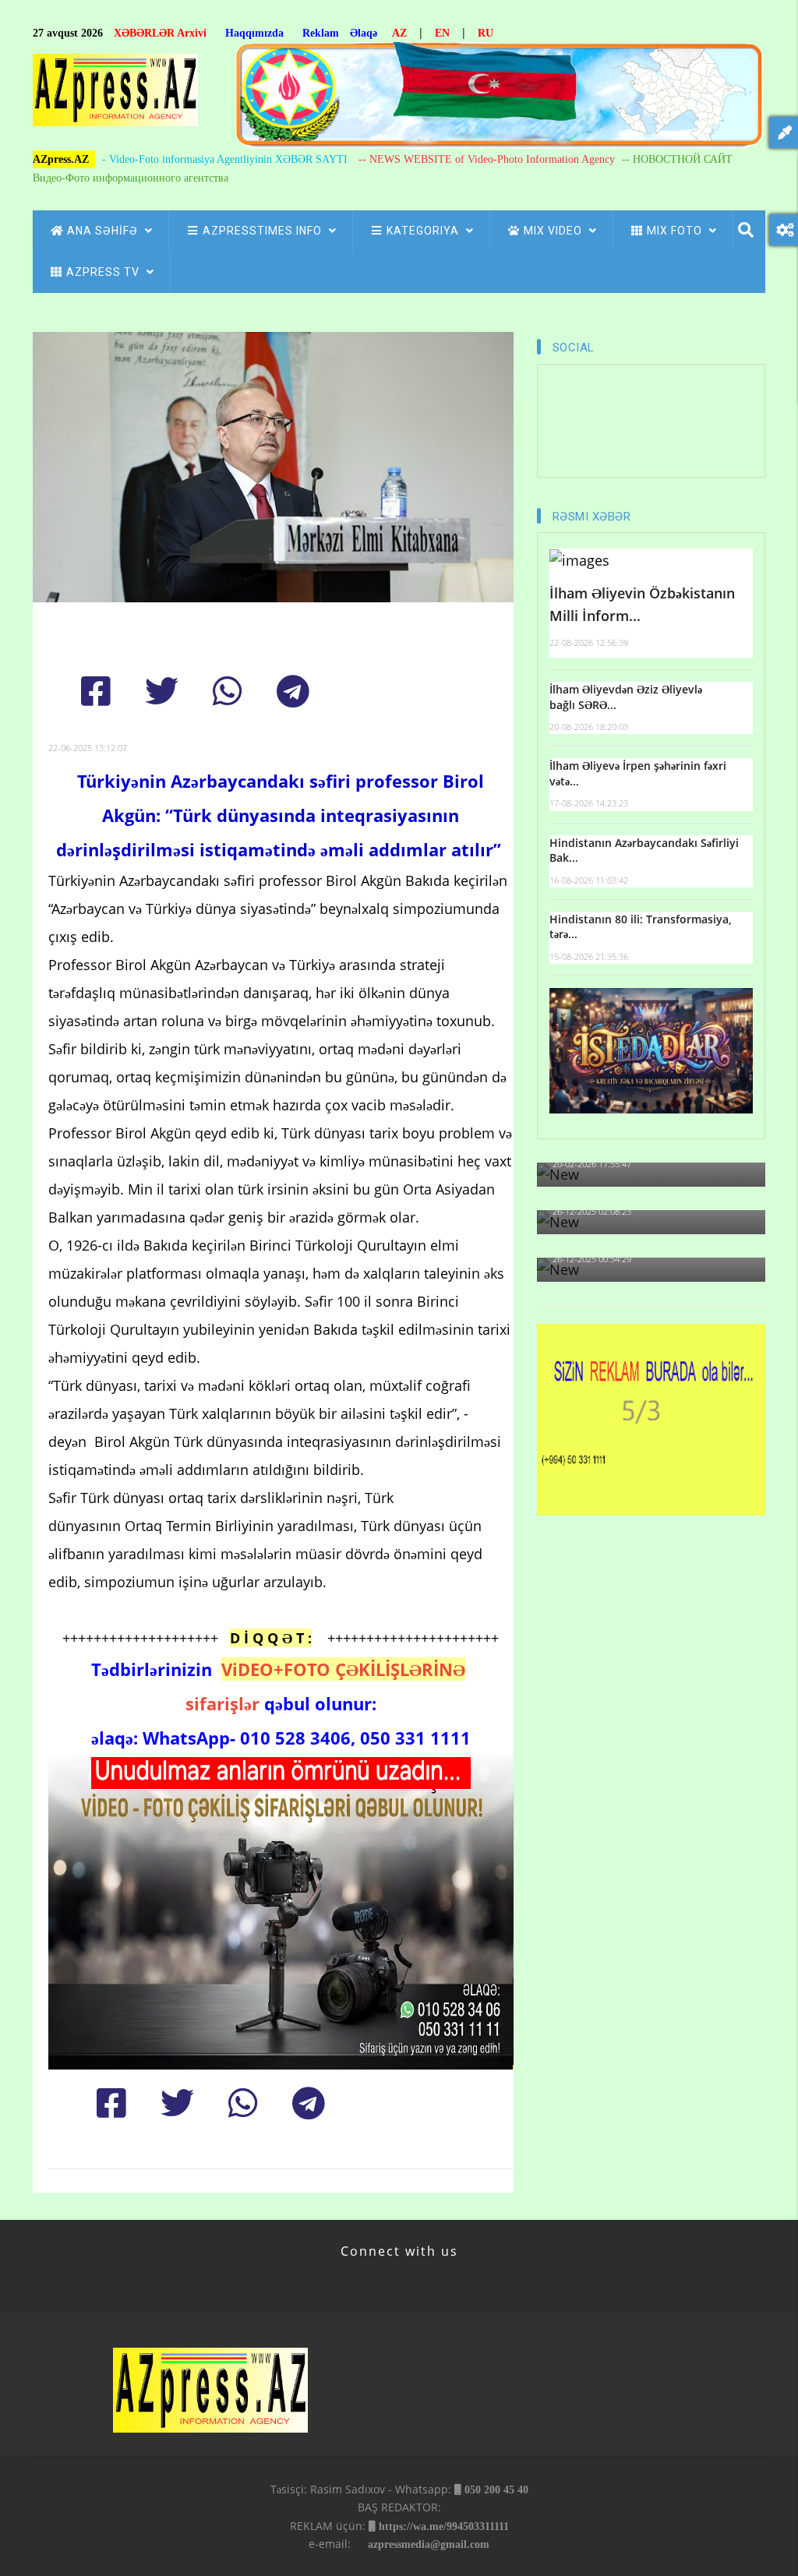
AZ (399, 33)
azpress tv (104, 272)
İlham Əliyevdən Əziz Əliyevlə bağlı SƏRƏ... (626, 697)
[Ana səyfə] (115, 95)
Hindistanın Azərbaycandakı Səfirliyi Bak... (644, 850)
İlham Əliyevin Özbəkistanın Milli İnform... (642, 604)
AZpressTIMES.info (264, 231)
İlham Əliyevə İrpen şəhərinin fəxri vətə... (638, 773)
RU (486, 33)
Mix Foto (676, 231)
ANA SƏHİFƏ (104, 231)
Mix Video (554, 231)
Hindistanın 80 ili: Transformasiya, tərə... (641, 927)
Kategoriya (424, 231)
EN (442, 33)
